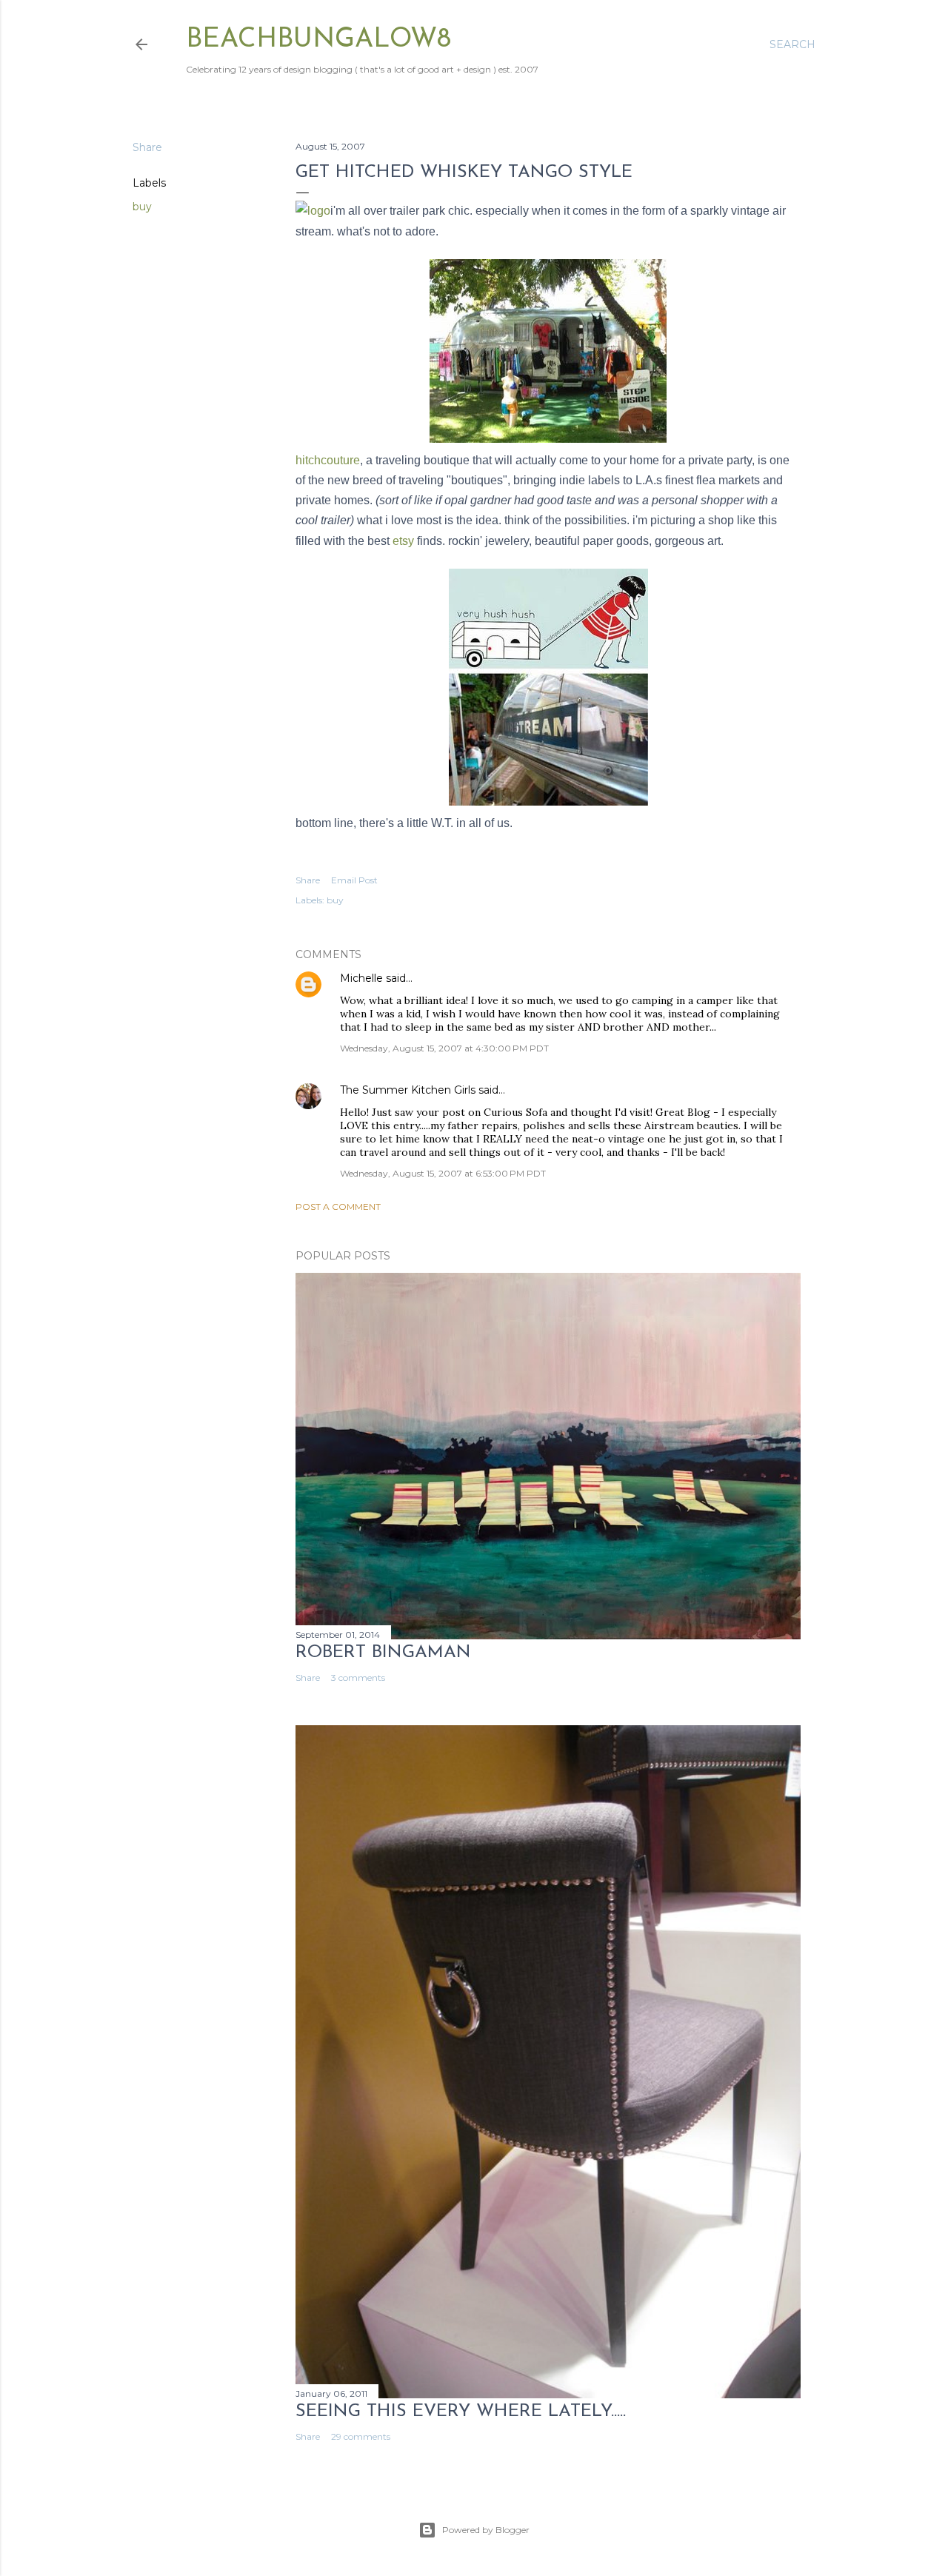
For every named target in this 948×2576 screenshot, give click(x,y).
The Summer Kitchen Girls (408, 1090)
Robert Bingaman (383, 1653)
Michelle (361, 978)
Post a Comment (338, 1207)
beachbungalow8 (318, 40)
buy (142, 207)
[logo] (313, 211)
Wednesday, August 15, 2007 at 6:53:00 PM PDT (443, 1173)
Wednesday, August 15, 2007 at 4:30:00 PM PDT (444, 1048)
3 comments (358, 1677)
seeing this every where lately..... (461, 2412)
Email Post (354, 880)
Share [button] (147, 147)
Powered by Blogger (486, 2530)
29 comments (361, 2436)
